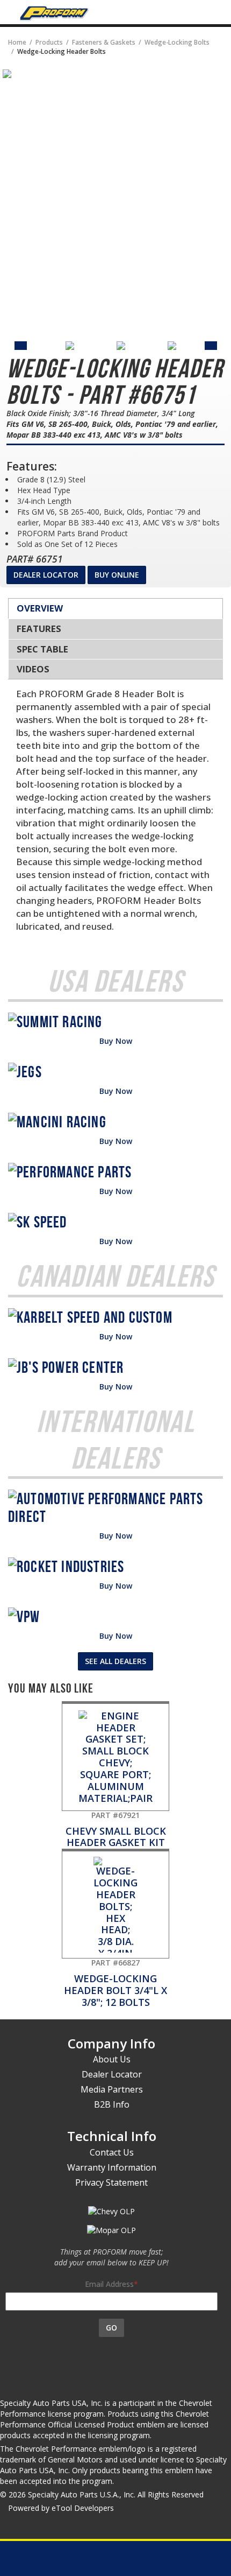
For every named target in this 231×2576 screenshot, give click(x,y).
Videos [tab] (33, 669)
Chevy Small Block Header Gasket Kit (116, 1829)
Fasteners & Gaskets (104, 42)
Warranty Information (112, 2167)
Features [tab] (39, 629)
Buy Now (116, 1041)
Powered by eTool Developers (61, 2508)
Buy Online (117, 575)
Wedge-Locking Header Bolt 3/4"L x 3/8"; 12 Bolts (115, 1983)
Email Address (109, 2284)
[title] (7, 73)
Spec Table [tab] (42, 649)
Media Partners (112, 2089)
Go (111, 2328)
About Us (112, 2059)
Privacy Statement (111, 2182)
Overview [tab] (40, 608)
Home (17, 42)
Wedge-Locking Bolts (177, 42)
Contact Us (112, 2152)
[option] (40, 346)
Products (49, 42)
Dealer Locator (46, 575)
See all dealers (115, 1661)
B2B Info (112, 2104)
